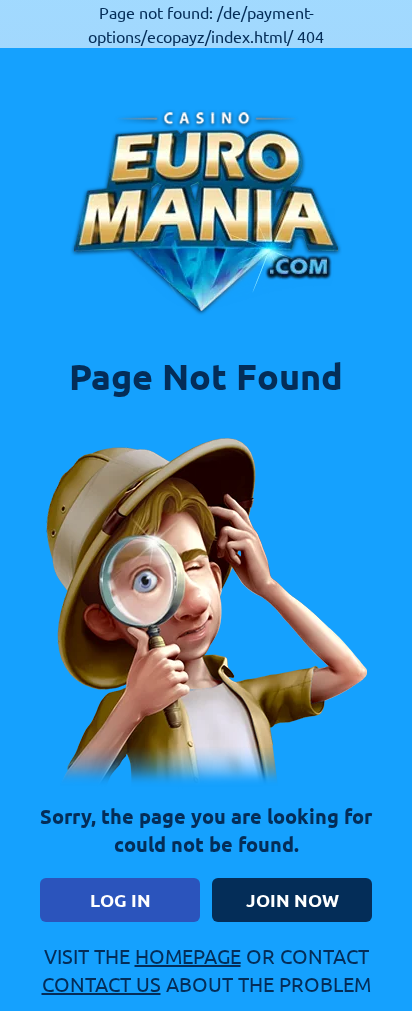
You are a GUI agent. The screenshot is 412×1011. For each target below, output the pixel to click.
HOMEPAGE (188, 955)
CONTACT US (101, 983)
